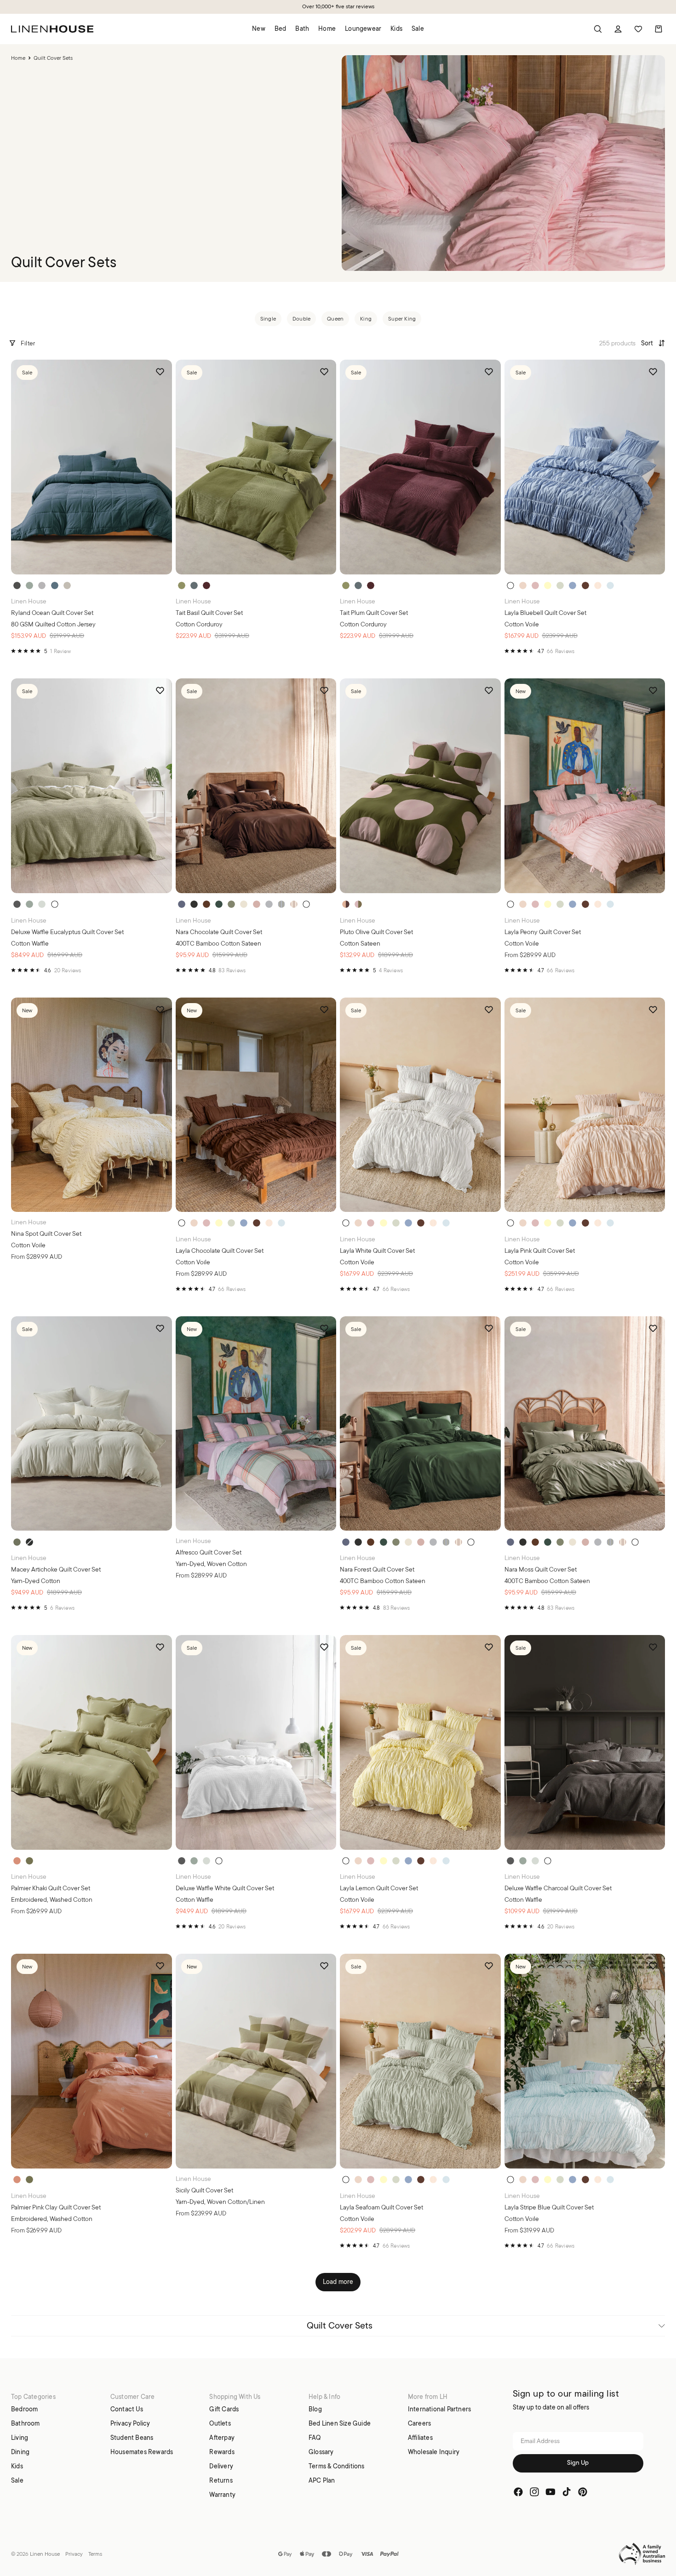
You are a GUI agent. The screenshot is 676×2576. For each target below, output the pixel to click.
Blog (315, 2409)
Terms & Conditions (337, 2466)
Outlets (220, 2423)
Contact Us (127, 2409)
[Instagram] (534, 2492)
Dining (20, 2451)
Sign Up (578, 2463)
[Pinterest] (583, 2492)
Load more (338, 2282)
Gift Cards (224, 2409)
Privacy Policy (130, 2423)
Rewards (222, 2451)
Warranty (222, 2494)
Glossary (321, 2451)
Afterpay (222, 2437)
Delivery (221, 2466)
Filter (28, 343)
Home (18, 58)
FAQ (315, 2437)
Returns (221, 2480)
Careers (419, 2423)
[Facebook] (518, 2492)
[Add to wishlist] (160, 372)
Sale (17, 2480)
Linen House (45, 2554)
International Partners (439, 2409)
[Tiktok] (567, 2492)
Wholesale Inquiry (434, 2451)
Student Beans (132, 2437)
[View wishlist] (638, 29)
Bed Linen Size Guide (340, 2423)
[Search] (598, 29)
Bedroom (24, 2409)
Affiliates (420, 2437)
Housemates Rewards (142, 2451)
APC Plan (322, 2480)
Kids (17, 2466)
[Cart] (659, 29)
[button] (653, 343)
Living (20, 2437)
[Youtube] (550, 2492)
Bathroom (26, 2423)
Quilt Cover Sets (340, 2326)
